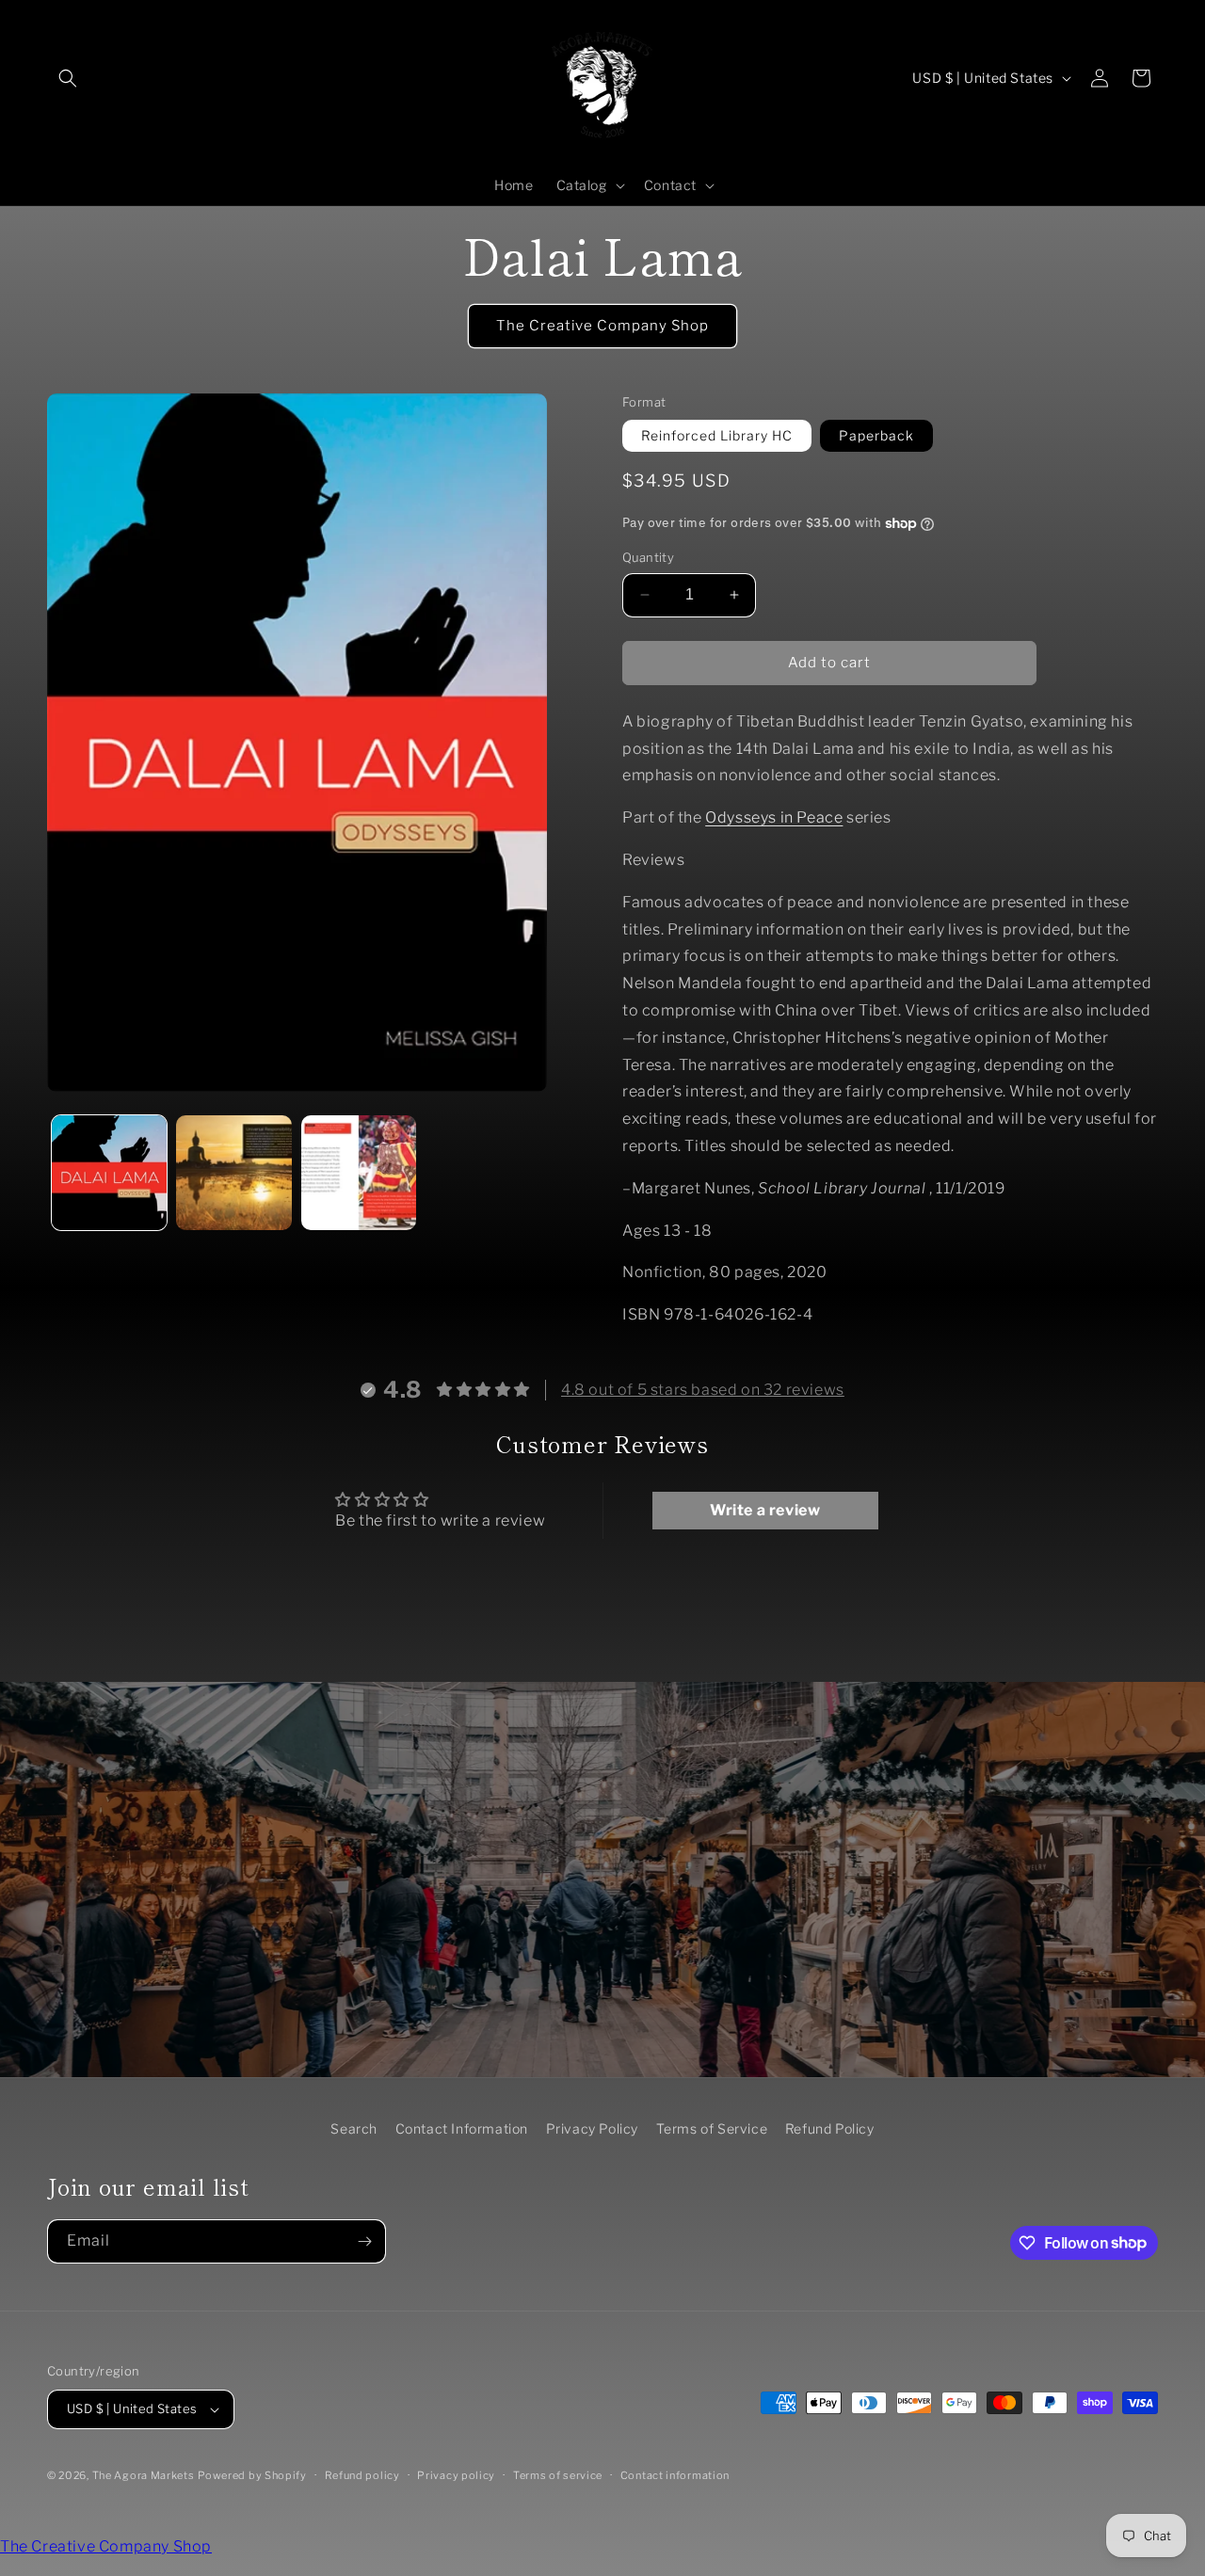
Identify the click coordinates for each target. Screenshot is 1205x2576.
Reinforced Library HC (717, 435)
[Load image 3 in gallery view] (359, 1173)
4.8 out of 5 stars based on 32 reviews (703, 1390)
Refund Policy (830, 2128)
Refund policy (362, 2475)
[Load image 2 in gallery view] (233, 1173)
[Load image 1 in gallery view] (109, 1173)
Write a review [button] (765, 1510)
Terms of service (558, 2475)
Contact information (675, 2475)
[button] (68, 78)
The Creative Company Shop (602, 326)
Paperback (876, 435)
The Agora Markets (144, 2475)
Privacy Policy (592, 2128)
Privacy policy (456, 2475)
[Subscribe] (364, 2241)
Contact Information (462, 2128)
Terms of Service (712, 2128)
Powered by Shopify (252, 2475)
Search (354, 2128)
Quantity (648, 557)
